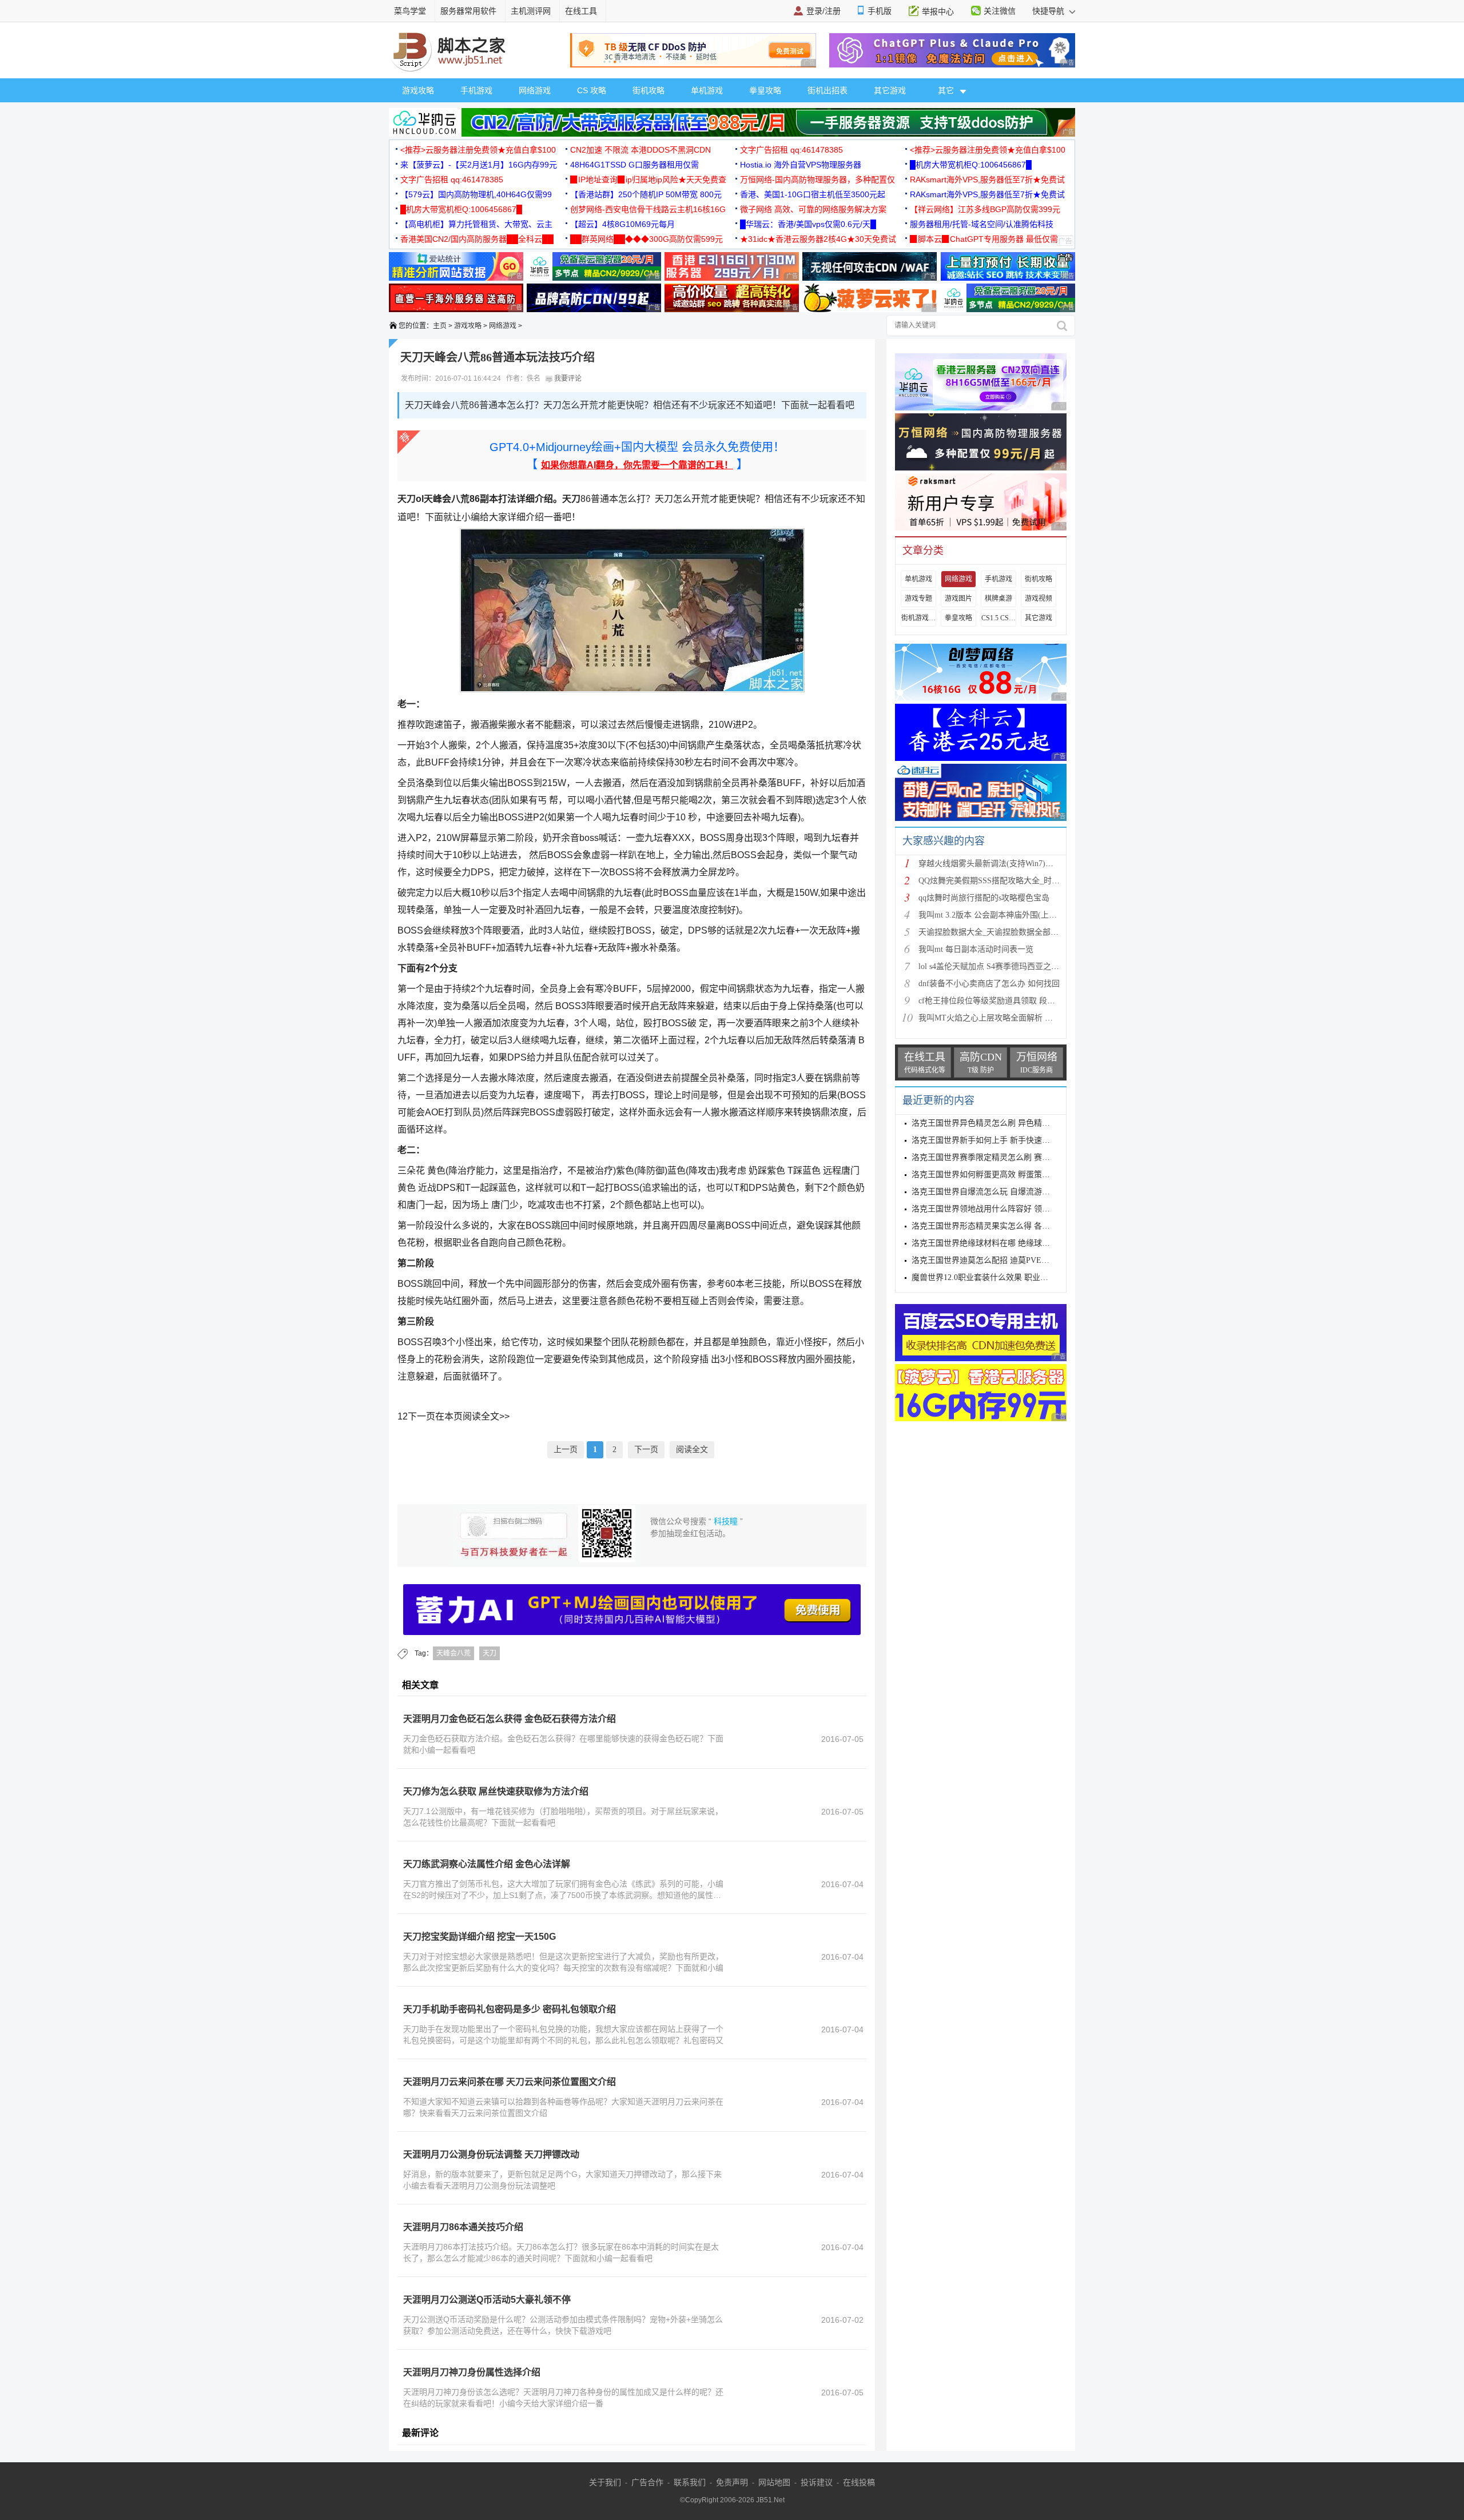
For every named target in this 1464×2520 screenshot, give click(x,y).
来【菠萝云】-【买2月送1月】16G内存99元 (479, 165)
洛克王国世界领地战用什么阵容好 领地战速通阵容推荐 (1009, 1209)
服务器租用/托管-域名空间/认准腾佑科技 (982, 224)
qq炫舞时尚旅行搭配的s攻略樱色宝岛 (984, 898)
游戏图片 (958, 599)
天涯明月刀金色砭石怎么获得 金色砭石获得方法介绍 (510, 1719)
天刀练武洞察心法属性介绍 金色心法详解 (487, 1864)
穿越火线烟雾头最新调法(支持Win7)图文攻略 (998, 864)
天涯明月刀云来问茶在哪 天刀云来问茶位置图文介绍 (510, 2082)
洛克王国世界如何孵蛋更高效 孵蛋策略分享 (989, 1175)
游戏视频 (1039, 599)
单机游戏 (707, 90)
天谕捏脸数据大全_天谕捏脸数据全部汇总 (992, 932)
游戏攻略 (418, 90)
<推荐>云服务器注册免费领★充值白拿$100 (478, 150)
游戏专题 (918, 599)
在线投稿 (859, 2482)
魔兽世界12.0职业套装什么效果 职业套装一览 (992, 1277)
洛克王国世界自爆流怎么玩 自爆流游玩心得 (989, 1192)
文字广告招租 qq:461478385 (791, 150)
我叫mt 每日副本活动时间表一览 (976, 949)
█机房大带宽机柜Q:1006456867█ (971, 165)
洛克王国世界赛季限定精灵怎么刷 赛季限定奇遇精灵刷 (1009, 1157)
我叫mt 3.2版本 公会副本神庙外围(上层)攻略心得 (1005, 915)
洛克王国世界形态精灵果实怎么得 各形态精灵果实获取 (1009, 1226)
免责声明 (732, 2482)
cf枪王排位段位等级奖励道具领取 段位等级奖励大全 (1011, 1001)
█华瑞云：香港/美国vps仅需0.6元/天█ (808, 224)
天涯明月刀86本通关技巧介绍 (463, 2227)
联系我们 (690, 2482)
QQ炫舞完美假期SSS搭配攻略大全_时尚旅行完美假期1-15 (1021, 881)
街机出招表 (828, 90)
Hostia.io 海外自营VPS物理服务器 (801, 165)
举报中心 (938, 11)
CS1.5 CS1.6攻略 (998, 618)
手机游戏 (476, 90)
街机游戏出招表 (918, 618)
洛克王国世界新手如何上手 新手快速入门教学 (993, 1140)
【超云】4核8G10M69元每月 (622, 224)
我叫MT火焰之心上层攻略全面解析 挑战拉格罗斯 (1006, 1018)
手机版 (880, 11)
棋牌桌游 (998, 599)
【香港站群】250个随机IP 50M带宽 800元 (646, 194)
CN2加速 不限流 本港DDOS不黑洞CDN (640, 150)
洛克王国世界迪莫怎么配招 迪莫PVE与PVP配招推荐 (1004, 1260)
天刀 (490, 1653)
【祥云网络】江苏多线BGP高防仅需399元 (985, 209)
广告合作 (647, 2482)
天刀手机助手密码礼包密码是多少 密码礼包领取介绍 (510, 2009)
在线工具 (581, 11)
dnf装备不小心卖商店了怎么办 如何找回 (989, 984)
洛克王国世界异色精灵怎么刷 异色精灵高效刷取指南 (1005, 1123)
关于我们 (605, 2482)
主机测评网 (531, 11)
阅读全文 (692, 1450)
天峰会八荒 (453, 1653)
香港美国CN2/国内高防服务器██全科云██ (477, 239)
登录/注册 (823, 11)
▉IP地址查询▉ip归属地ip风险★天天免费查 (648, 180)
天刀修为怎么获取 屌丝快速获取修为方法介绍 (496, 1791)
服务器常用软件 (468, 11)
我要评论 (567, 378)
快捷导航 (1049, 11)
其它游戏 (890, 90)
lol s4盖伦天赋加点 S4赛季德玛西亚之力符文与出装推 (1013, 966)
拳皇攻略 (765, 90)
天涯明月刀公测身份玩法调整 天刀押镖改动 (491, 2154)
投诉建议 (817, 2482)
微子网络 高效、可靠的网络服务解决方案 (813, 209)
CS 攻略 (592, 90)
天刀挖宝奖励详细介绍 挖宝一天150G (480, 1937)
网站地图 (774, 2482)
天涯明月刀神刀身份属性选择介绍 (472, 2372)
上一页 (566, 1450)
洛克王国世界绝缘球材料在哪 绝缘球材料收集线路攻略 (1009, 1243)
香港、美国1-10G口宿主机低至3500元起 (813, 194)
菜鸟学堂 (410, 11)
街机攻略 (649, 90)
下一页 (646, 1450)
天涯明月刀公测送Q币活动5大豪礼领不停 (487, 2300)
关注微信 (1000, 11)
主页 (440, 326)
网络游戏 (535, 90)
